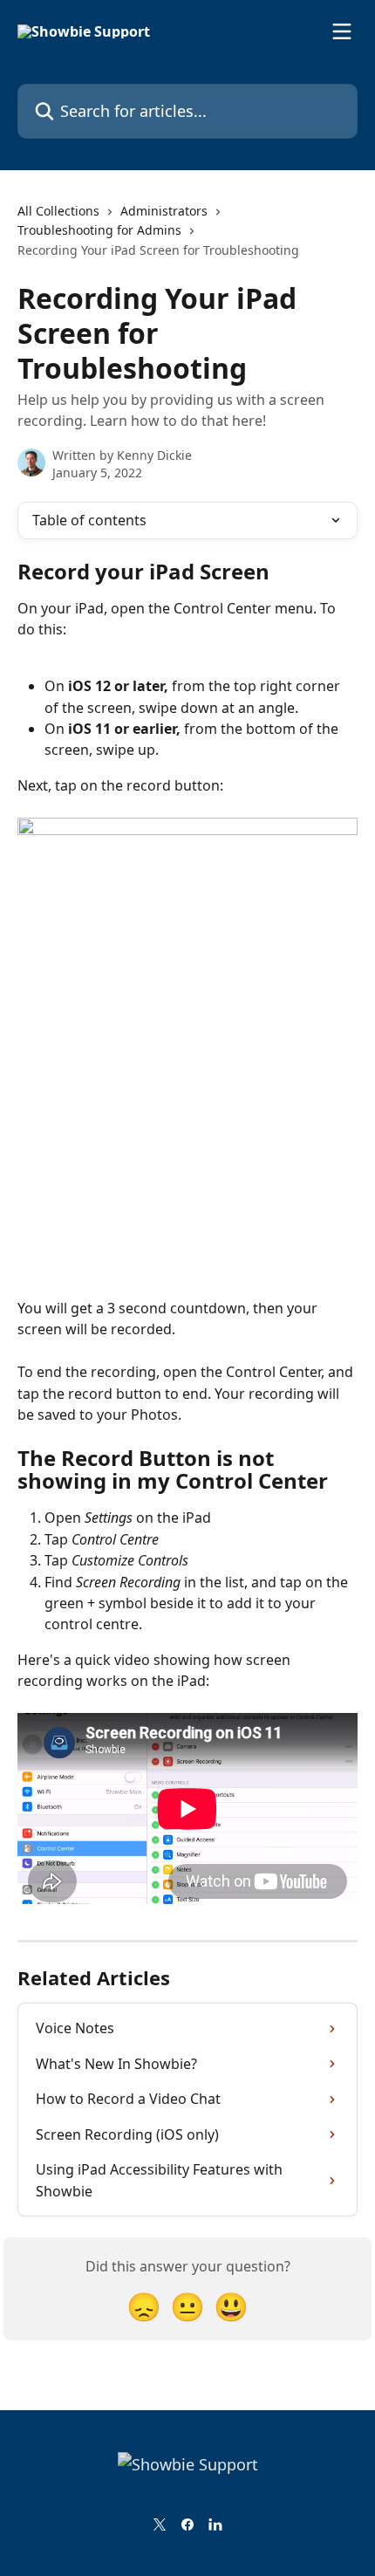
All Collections (58, 211)
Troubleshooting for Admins (99, 230)
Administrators (164, 211)
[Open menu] (342, 31)
